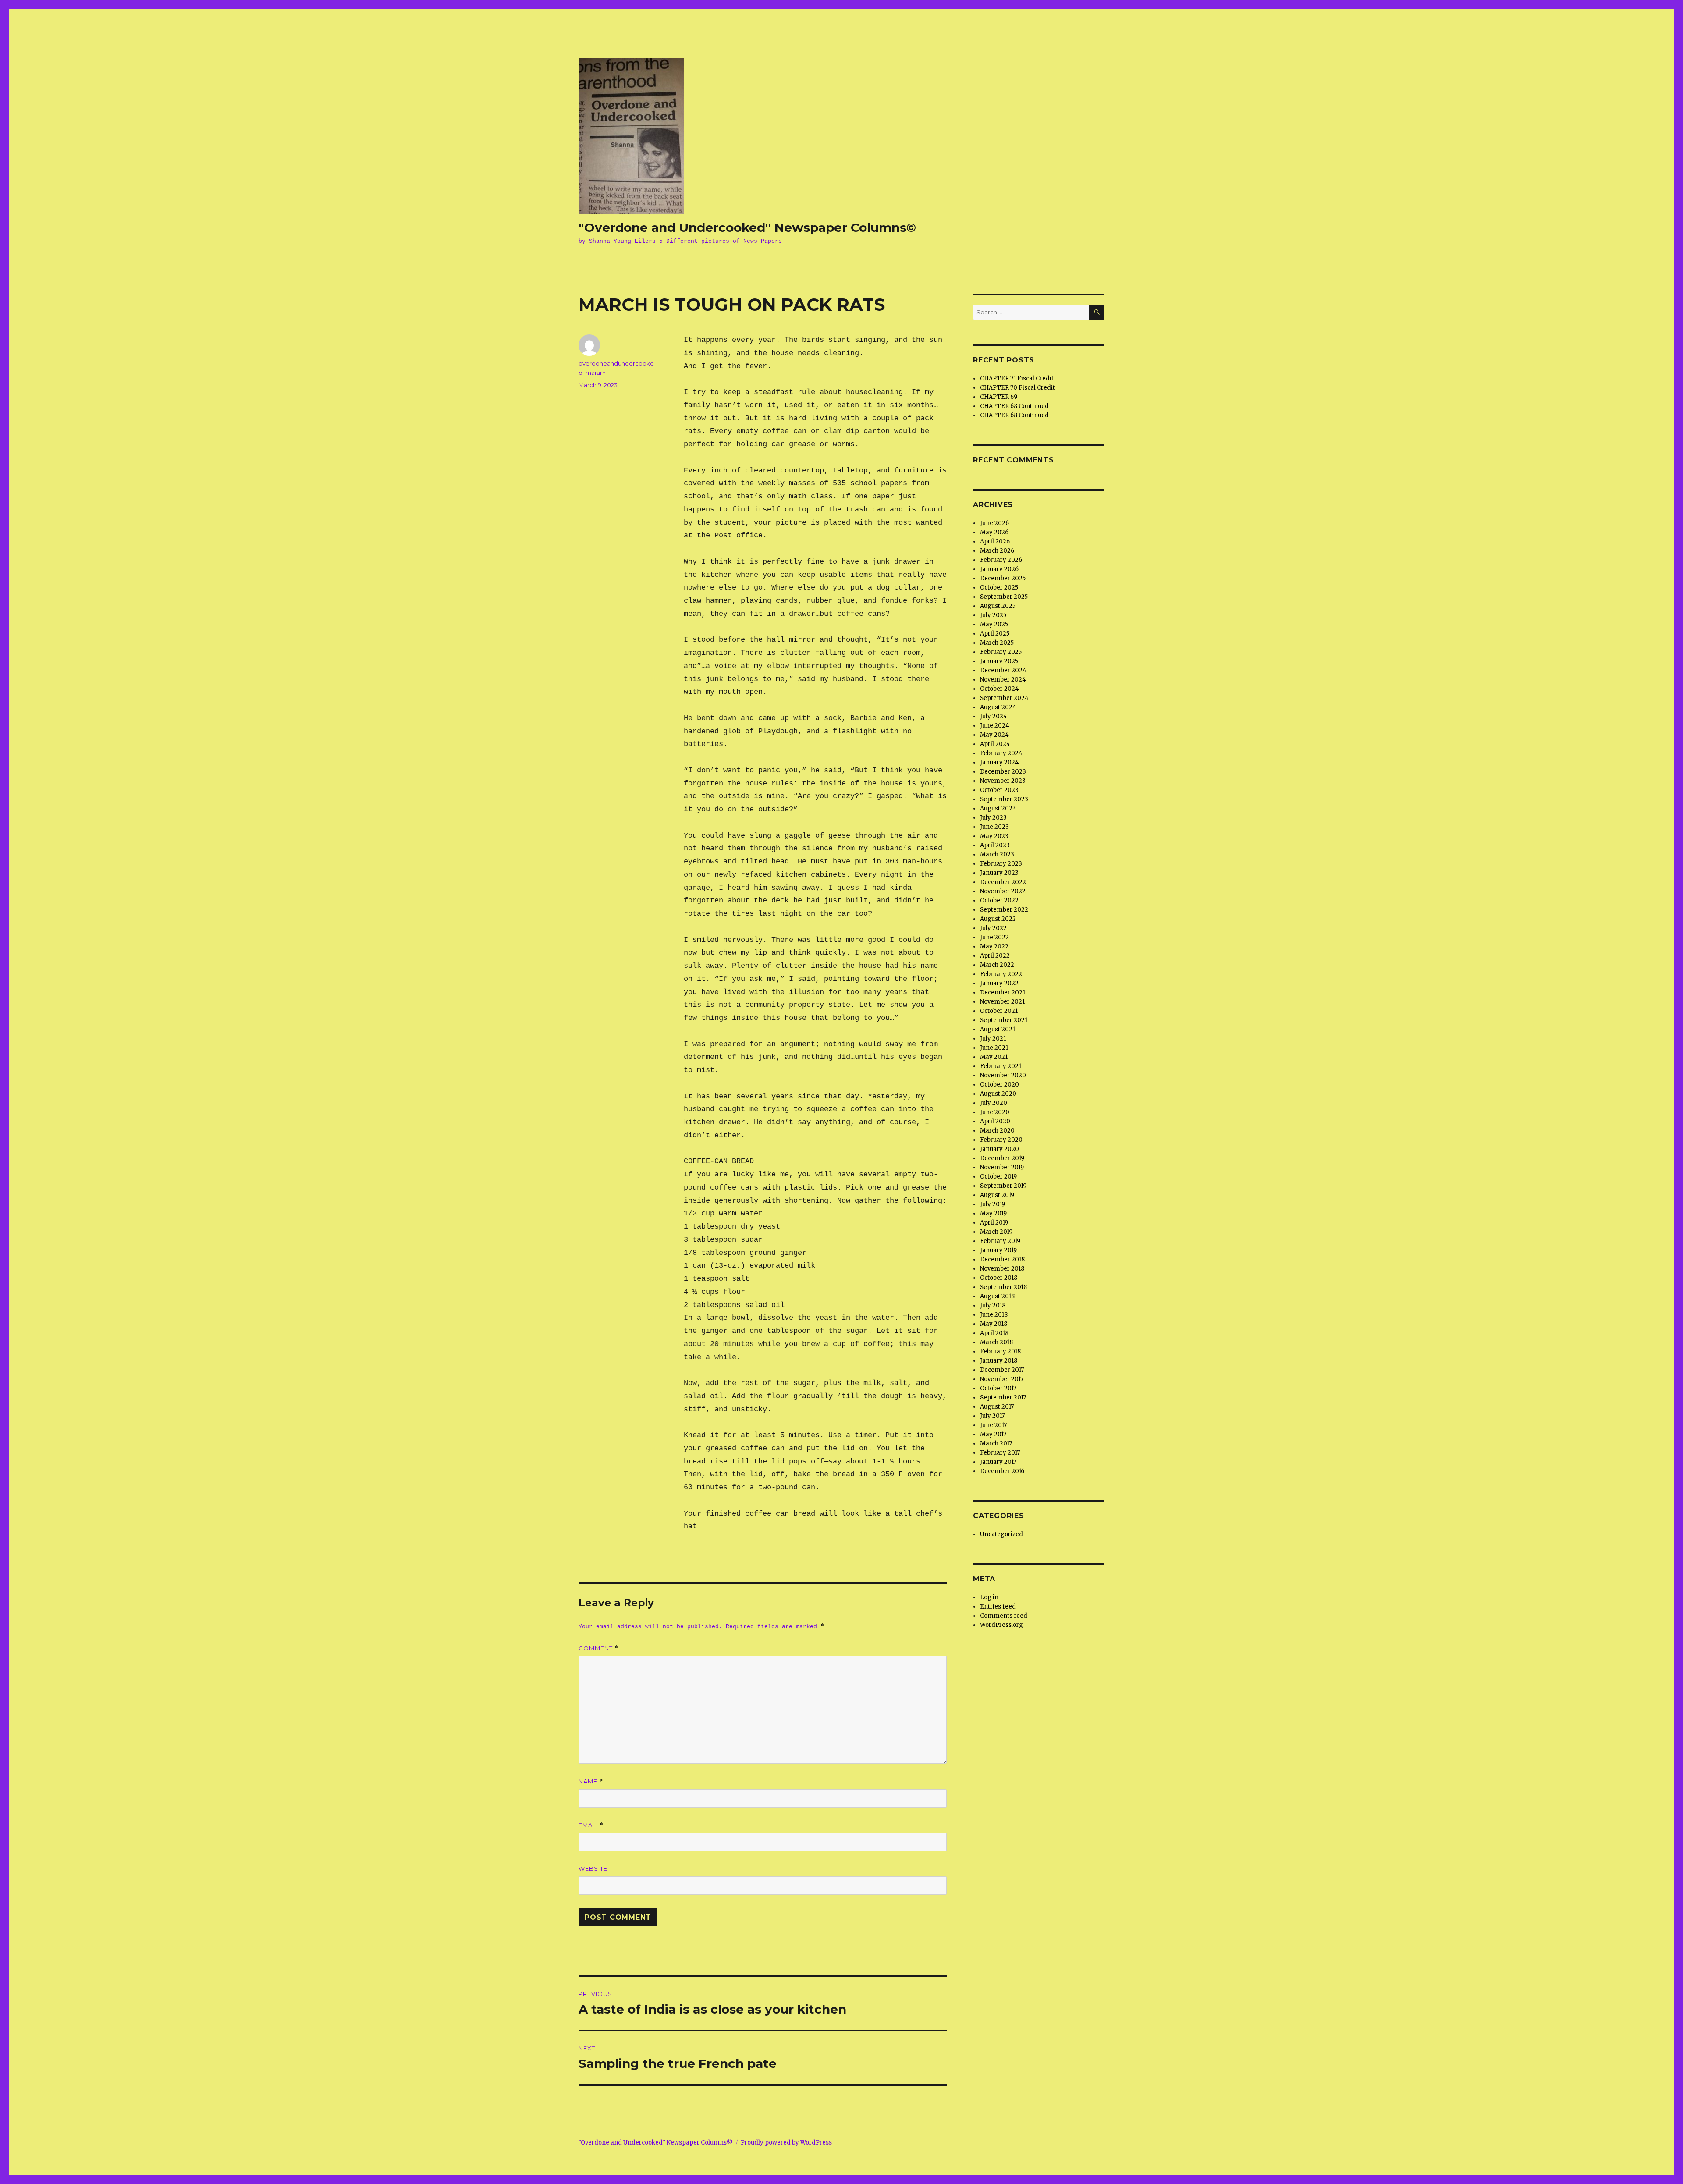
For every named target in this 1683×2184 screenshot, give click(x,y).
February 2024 (1001, 753)
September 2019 (1003, 1186)
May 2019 (993, 1213)
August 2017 (997, 1407)
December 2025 (1003, 578)
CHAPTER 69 (999, 397)
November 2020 (1003, 1075)
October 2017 (998, 1388)
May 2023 (994, 836)
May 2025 (994, 624)
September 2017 (1003, 1397)
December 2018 (1002, 1259)
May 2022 (994, 946)
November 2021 (1002, 1002)
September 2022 (1004, 910)
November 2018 (1002, 1269)
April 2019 (994, 1223)
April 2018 (994, 1333)
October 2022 (999, 900)
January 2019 (998, 1250)
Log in (989, 1597)
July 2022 (993, 928)
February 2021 (1001, 1066)
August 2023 (998, 808)
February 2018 (1000, 1351)
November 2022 (1003, 891)
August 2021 (998, 1029)
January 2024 (1000, 762)
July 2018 (993, 1305)
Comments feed (1004, 1616)
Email (591, 1825)
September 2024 (1004, 698)
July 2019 (992, 1204)
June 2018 (994, 1315)
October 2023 (999, 790)
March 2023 (997, 854)
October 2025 (999, 588)
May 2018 (994, 1324)
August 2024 (998, 707)
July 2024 (994, 716)
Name (591, 1781)
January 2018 (999, 1361)
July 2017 (992, 1416)
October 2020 (1000, 1085)
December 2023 (1003, 772)
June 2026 (994, 523)
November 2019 (1002, 1167)
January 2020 (1000, 1149)
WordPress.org (1001, 1625)
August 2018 (997, 1296)
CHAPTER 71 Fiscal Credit (1017, 378)
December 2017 (1002, 1370)
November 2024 (1003, 680)
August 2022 (998, 919)
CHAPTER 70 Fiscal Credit (1017, 388)
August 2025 (998, 606)
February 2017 (1000, 1453)
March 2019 (996, 1232)
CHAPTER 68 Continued (1014, 406)
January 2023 (999, 873)
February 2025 (1001, 652)
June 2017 (993, 1425)
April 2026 (995, 542)
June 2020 (995, 1112)
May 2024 (994, 735)
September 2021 (1004, 1020)
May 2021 (994, 1057)
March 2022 (997, 965)
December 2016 (1002, 1471)
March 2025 (997, 643)
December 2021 (1003, 993)
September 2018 (1003, 1287)
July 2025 (993, 615)
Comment (598, 1648)
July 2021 (993, 1039)
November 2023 (1003, 781)
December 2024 (1003, 670)
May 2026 (994, 532)
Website (593, 1868)
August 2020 (998, 1094)
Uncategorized (1001, 1534)
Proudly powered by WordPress (786, 2143)
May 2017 (993, 1434)
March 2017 (996, 1444)
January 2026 (999, 569)
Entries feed (998, 1607)
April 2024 (995, 744)
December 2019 (1002, 1158)
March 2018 (996, 1342)
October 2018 (999, 1278)
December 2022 (1003, 882)
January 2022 (999, 983)
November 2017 (1002, 1379)
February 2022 (1001, 974)
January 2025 (999, 661)
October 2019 (998, 1177)
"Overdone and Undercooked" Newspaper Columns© (747, 227)
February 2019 (1000, 1241)
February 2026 (1001, 560)
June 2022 (994, 937)
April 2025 (995, 634)
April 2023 (995, 845)
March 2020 (997, 1131)
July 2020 (994, 1103)
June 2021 (994, 1048)
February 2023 (1001, 864)
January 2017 (998, 1462)
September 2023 (1004, 799)
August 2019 (997, 1195)
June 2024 (995, 726)
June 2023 (994, 827)
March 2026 (997, 551)
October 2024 (1000, 689)
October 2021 (999, 1011)
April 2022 (995, 956)
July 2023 (993, 818)
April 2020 (995, 1121)
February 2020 (1001, 1140)
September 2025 (1004, 597)
